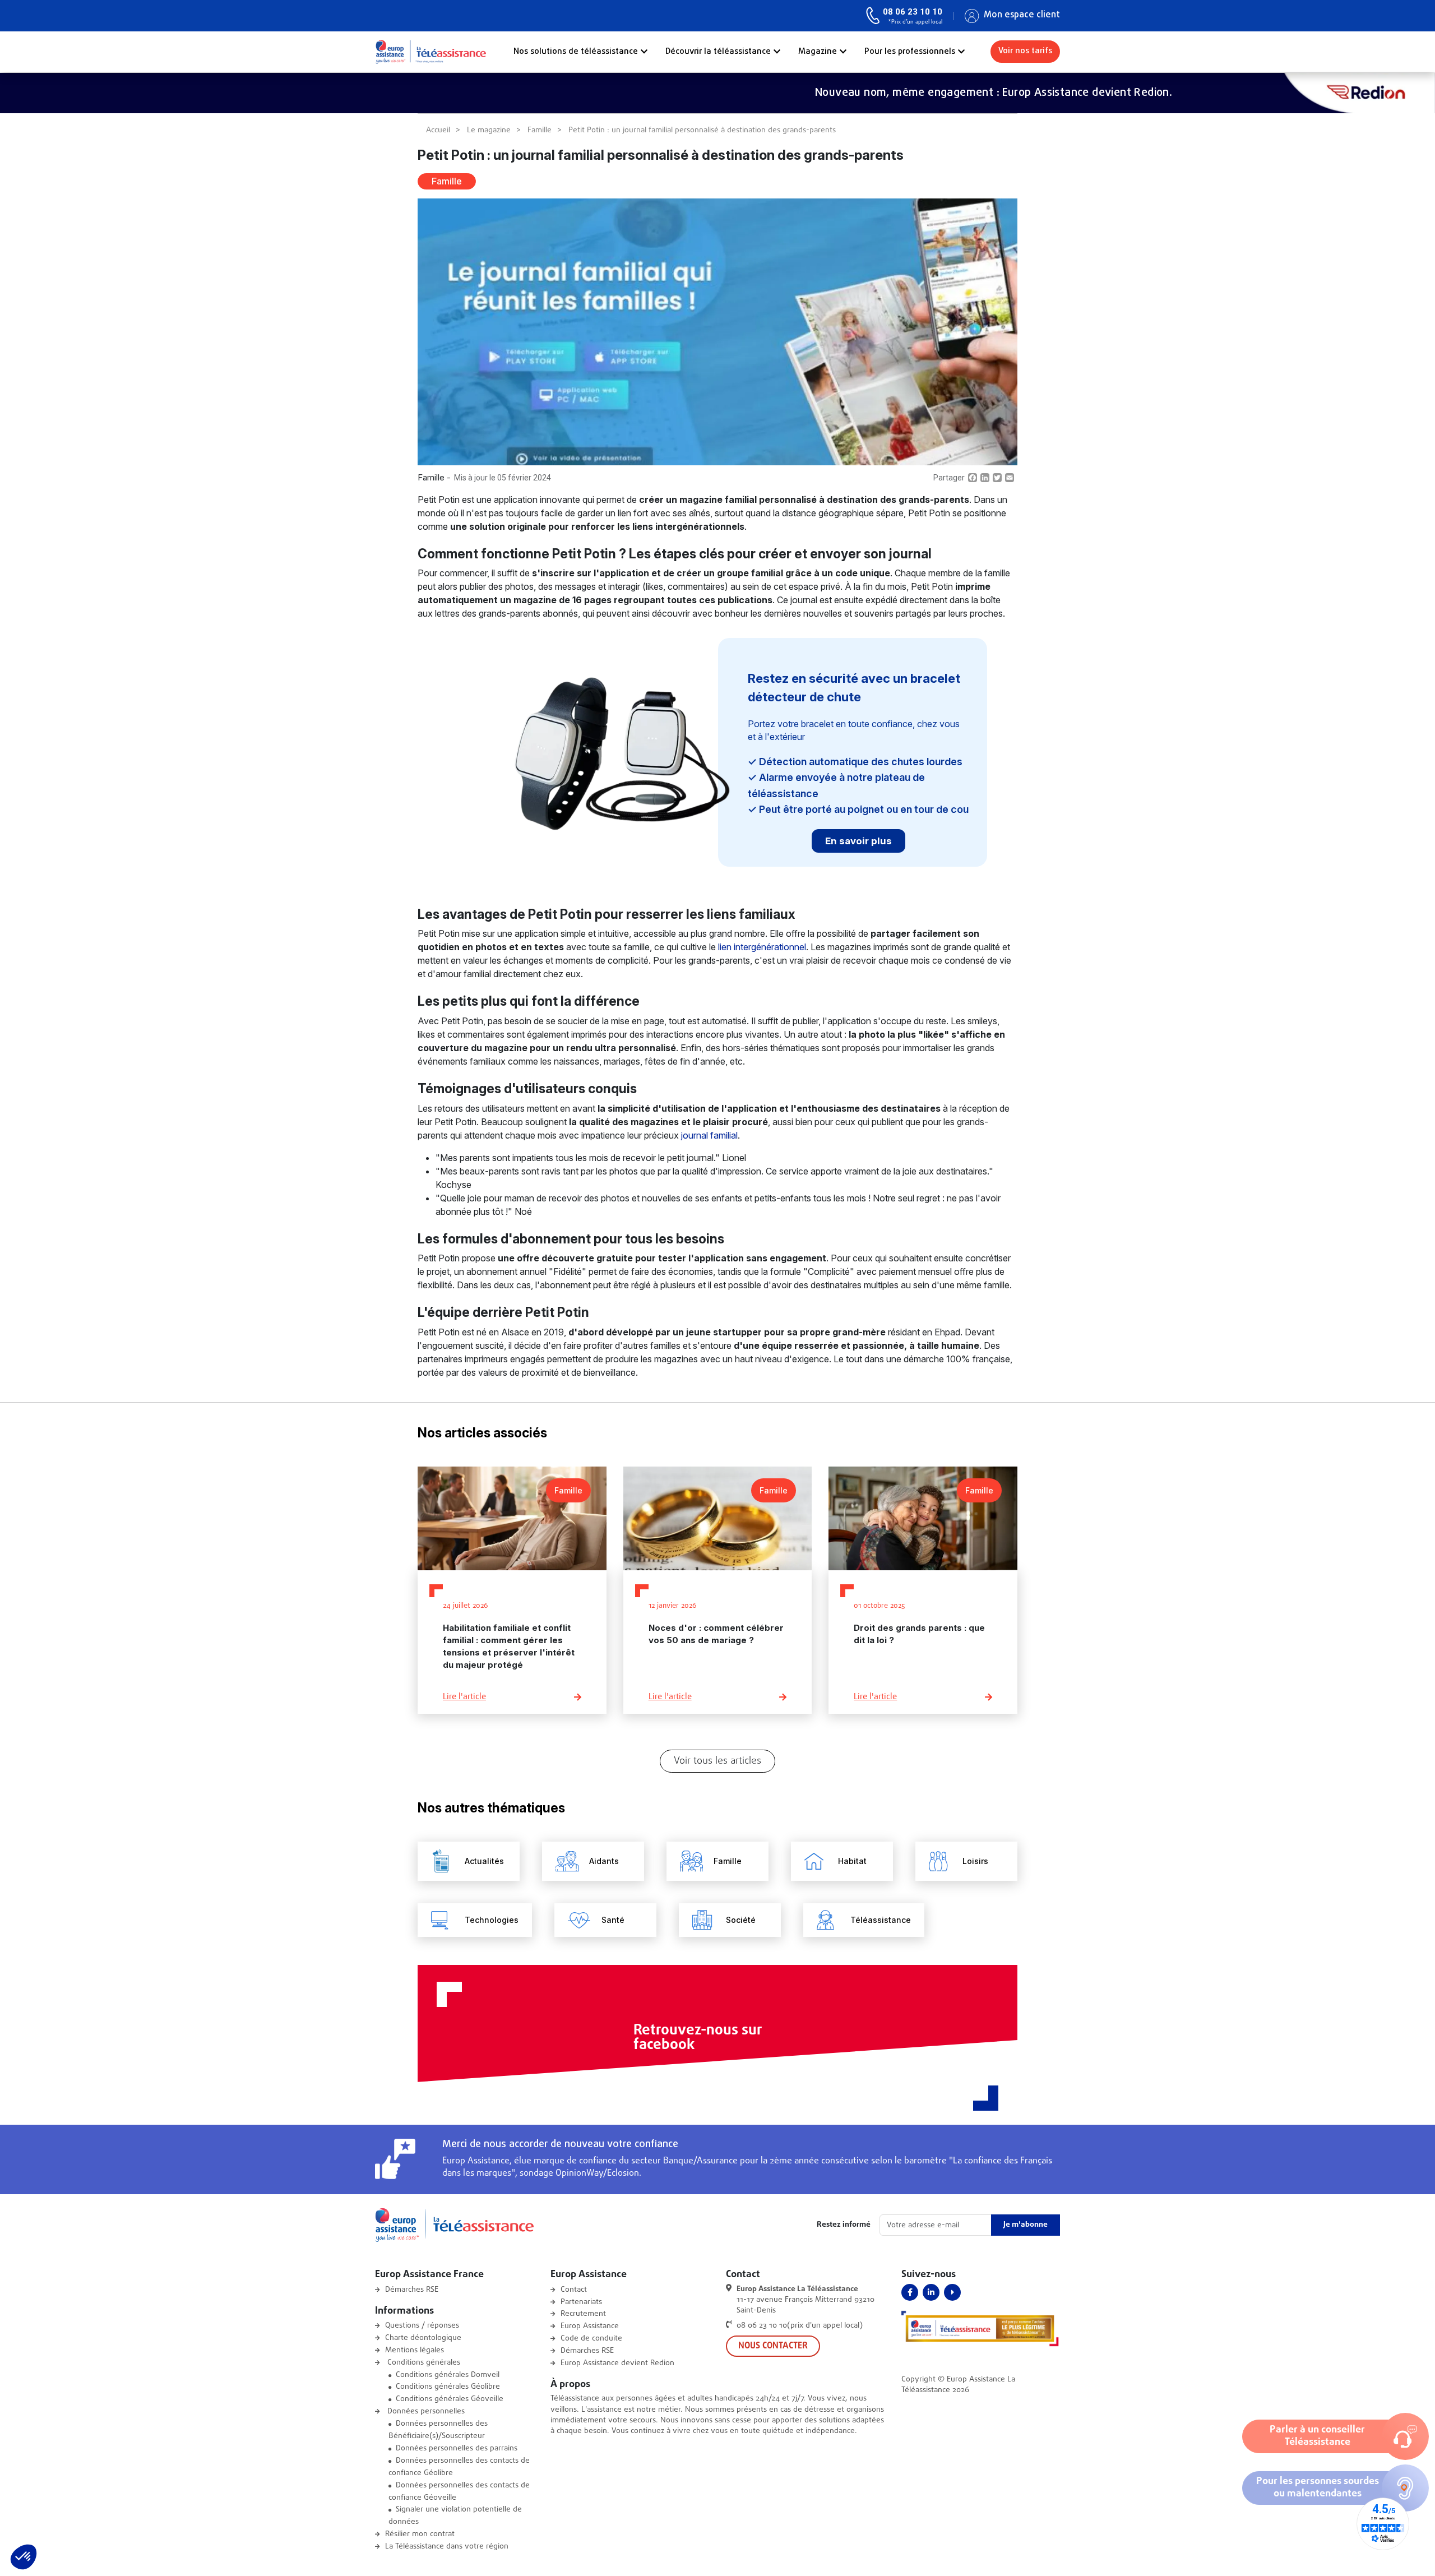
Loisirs (975, 1861)
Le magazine (489, 130)
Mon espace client (1022, 15)
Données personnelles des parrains (457, 2448)
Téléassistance (881, 1920)
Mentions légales (415, 2350)
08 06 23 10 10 (913, 12)
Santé (613, 1920)
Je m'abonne (1026, 2225)
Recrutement (583, 2314)
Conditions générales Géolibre (448, 2387)
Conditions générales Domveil (448, 2375)
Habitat (852, 1861)
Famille (540, 130)
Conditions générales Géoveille (450, 2399)
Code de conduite (591, 2339)
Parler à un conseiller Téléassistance (1317, 2436)
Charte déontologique (423, 2338)
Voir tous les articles (717, 1761)
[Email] (1010, 478)
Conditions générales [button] (423, 2363)
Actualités (484, 1861)
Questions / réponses (422, 2326)
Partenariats (581, 2302)
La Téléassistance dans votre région (447, 2547)
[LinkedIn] (985, 478)
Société (741, 1920)
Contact (574, 2290)
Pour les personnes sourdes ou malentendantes (1318, 2488)
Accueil (438, 130)
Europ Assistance (590, 2326)
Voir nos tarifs (1025, 51)
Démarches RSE (412, 2290)
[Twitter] (997, 478)
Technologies (492, 1920)
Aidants (604, 1861)
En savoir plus (858, 841)
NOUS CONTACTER (773, 2346)
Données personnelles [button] (425, 2411)
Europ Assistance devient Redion (617, 2363)
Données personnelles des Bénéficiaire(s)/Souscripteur (438, 2430)
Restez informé (844, 2225)
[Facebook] (973, 478)
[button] (24, 2557)
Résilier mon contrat (420, 2534)
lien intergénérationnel (762, 947)
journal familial (709, 1135)
